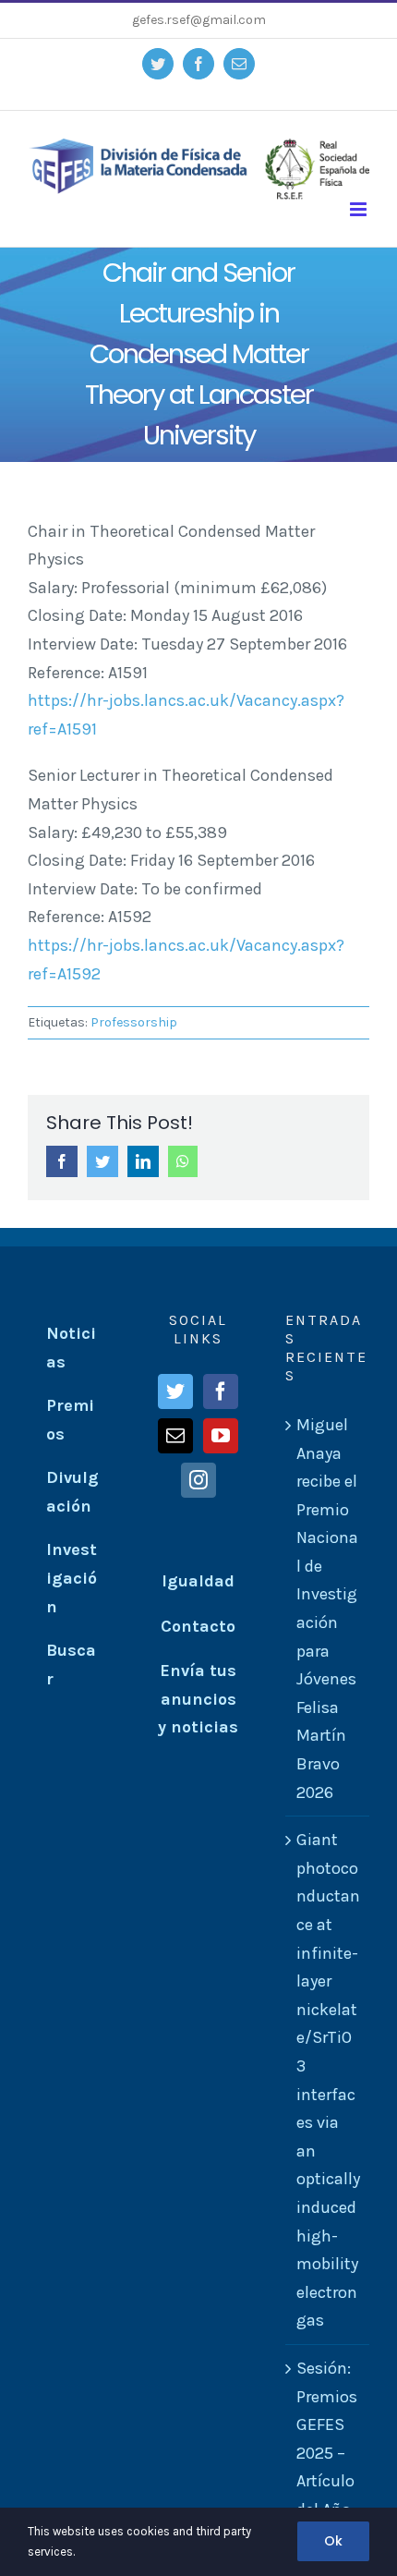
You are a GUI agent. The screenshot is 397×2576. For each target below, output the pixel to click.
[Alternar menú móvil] (360, 209)
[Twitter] (175, 1391)
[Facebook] (221, 1391)
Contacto (198, 1626)
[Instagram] (198, 1480)
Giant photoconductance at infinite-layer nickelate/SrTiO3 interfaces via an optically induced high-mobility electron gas (328, 2080)
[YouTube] (221, 1436)
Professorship (134, 1022)
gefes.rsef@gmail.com (199, 20)
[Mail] (175, 1436)
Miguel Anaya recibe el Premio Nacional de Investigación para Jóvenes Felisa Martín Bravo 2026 (327, 1609)
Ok (333, 2541)
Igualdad (198, 1581)
